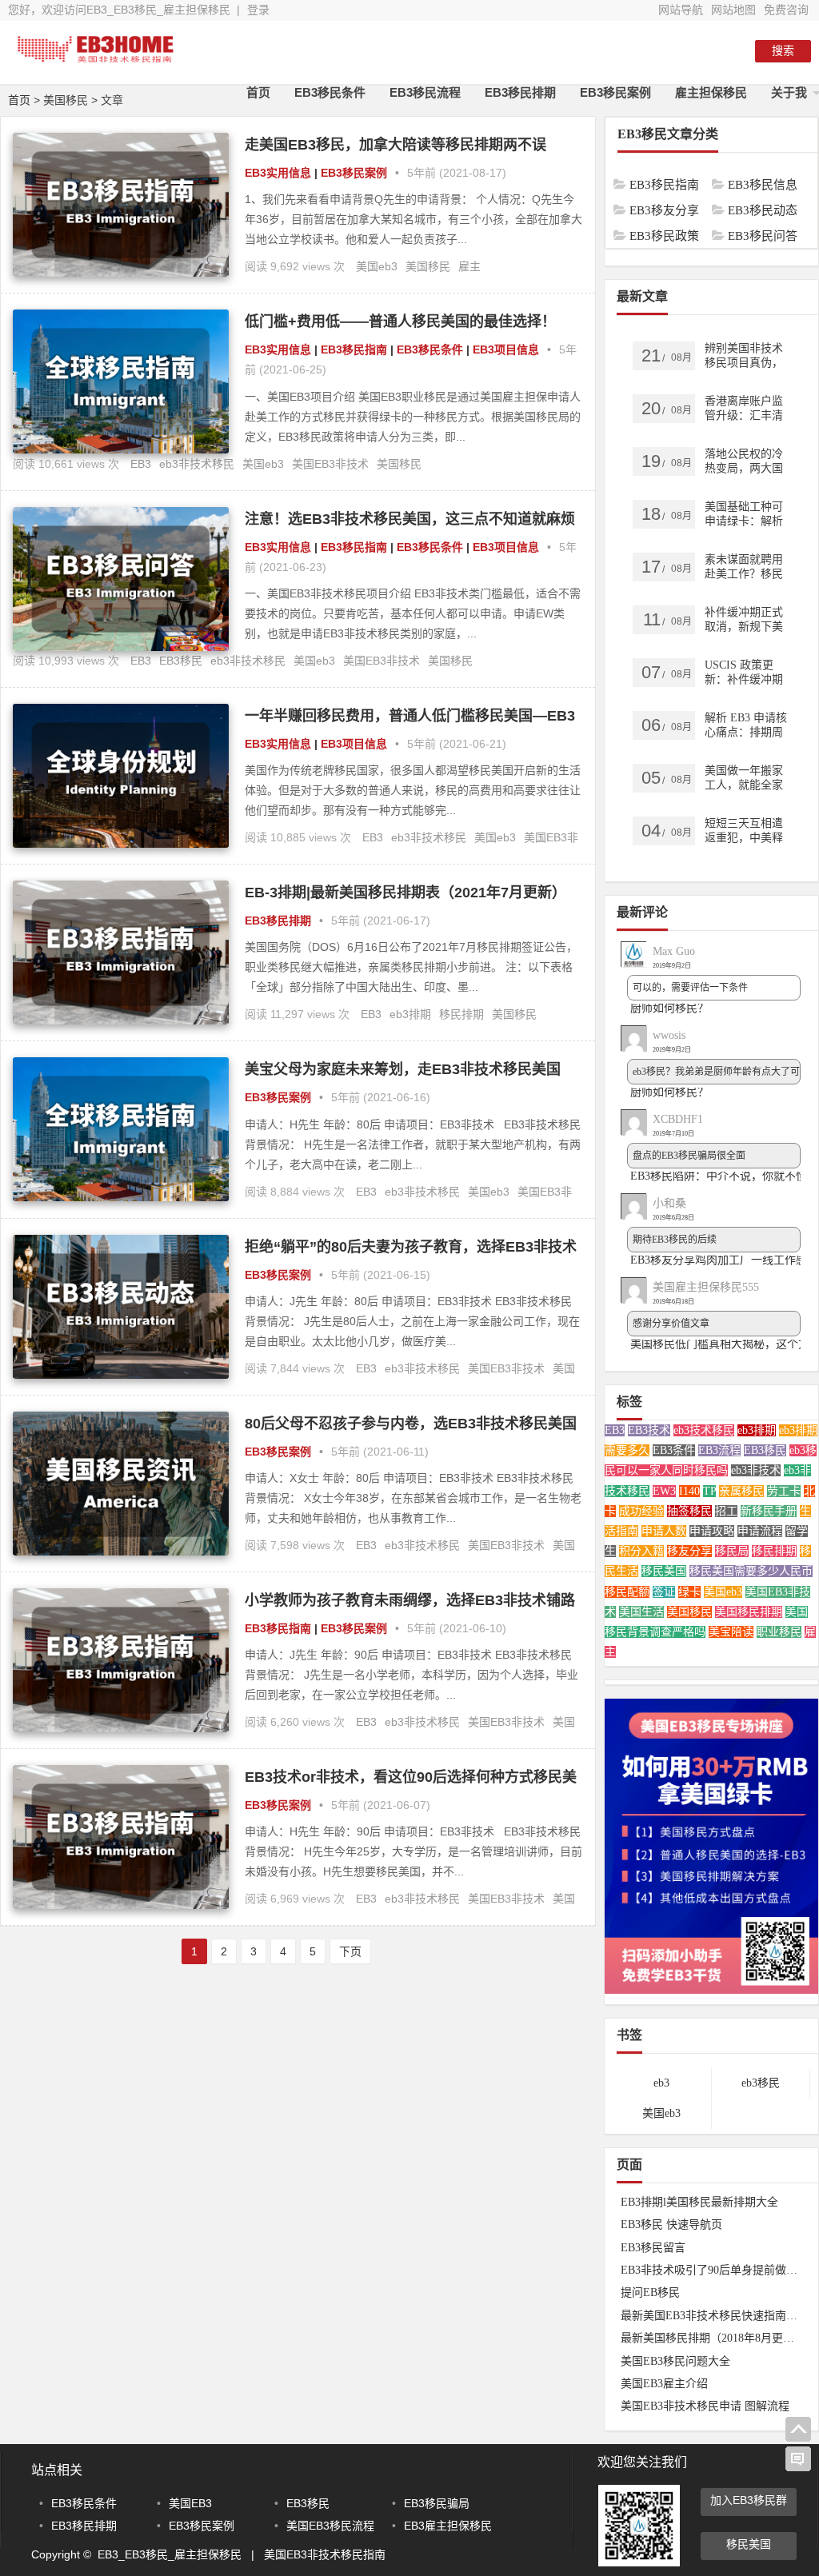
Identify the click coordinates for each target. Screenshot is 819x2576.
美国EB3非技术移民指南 (325, 2554)
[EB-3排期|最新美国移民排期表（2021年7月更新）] (121, 1020)
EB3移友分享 (646, 210)
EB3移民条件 (330, 92)
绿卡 (689, 1592)
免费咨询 (786, 10)
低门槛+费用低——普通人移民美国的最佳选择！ (400, 322)
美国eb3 (377, 266)
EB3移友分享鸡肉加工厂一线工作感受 (724, 1260)
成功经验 (641, 1511)
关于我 (789, 92)
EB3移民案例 (615, 92)
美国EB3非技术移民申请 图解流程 (705, 2406)
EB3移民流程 (425, 92)
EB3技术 (649, 1430)
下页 (350, 1951)
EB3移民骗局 (437, 2503)
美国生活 (641, 1612)
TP (709, 1491)
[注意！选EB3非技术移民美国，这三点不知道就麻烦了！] (121, 647)
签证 (664, 1592)
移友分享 (689, 1551)
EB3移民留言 (653, 2248)
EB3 (141, 464)
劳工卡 (784, 1491)
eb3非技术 (756, 1470)
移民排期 (461, 1014)
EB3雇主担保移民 (448, 2526)
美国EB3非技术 (330, 464)
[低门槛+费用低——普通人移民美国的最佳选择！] (121, 449)
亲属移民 (741, 1491)
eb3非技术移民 (197, 464)
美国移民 (428, 266)
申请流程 (760, 1531)
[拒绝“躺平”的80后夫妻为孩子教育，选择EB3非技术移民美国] (121, 1375)
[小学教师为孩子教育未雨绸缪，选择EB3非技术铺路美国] (121, 1728)
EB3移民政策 (646, 236)
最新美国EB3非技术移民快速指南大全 (715, 2316)
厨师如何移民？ (669, 1008)
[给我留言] (798, 2459)
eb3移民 (761, 2083)
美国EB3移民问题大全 (675, 2361)
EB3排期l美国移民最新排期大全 (699, 2202)
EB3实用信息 (278, 173)
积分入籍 (641, 1551)
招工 (726, 1511)
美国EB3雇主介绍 (664, 2384)
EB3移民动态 (744, 210)
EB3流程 (719, 1450)
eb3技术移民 (704, 1430)
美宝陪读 (731, 1632)
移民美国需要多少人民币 (751, 1571)
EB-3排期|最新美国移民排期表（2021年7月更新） (406, 893)
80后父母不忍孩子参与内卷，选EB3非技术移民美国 (411, 1424)
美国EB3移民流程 (330, 2526)
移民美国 (664, 1571)
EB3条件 (674, 1450)
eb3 (661, 2083)
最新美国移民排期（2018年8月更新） (713, 2338)
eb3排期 (410, 1014)
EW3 (664, 1491)
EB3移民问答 (744, 236)
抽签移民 (689, 1511)
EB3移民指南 (354, 349)
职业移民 (779, 1632)
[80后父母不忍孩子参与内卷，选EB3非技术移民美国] (121, 1552)
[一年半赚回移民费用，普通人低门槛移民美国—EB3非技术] (121, 844)
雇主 (469, 266)
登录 (258, 10)
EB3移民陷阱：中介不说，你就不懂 (719, 1176)
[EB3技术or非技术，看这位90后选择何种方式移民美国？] (121, 1905)
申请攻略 (712, 1531)
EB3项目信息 (506, 349)
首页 (258, 92)
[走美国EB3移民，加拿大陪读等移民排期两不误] (121, 273)
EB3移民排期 (520, 92)
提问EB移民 (650, 2292)
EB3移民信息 (744, 185)
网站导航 (681, 10)
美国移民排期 (749, 1612)
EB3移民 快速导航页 (671, 2225)
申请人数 (664, 1531)
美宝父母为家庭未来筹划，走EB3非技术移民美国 (403, 1069)
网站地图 (733, 10)
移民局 (732, 1551)
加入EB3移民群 (749, 2500)
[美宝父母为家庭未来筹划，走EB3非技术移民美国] (121, 1197)
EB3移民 (181, 661)
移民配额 (627, 1592)
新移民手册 (769, 1511)
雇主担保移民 (711, 92)
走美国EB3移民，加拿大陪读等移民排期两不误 (396, 145)
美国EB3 (190, 2503)
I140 (689, 1491)
